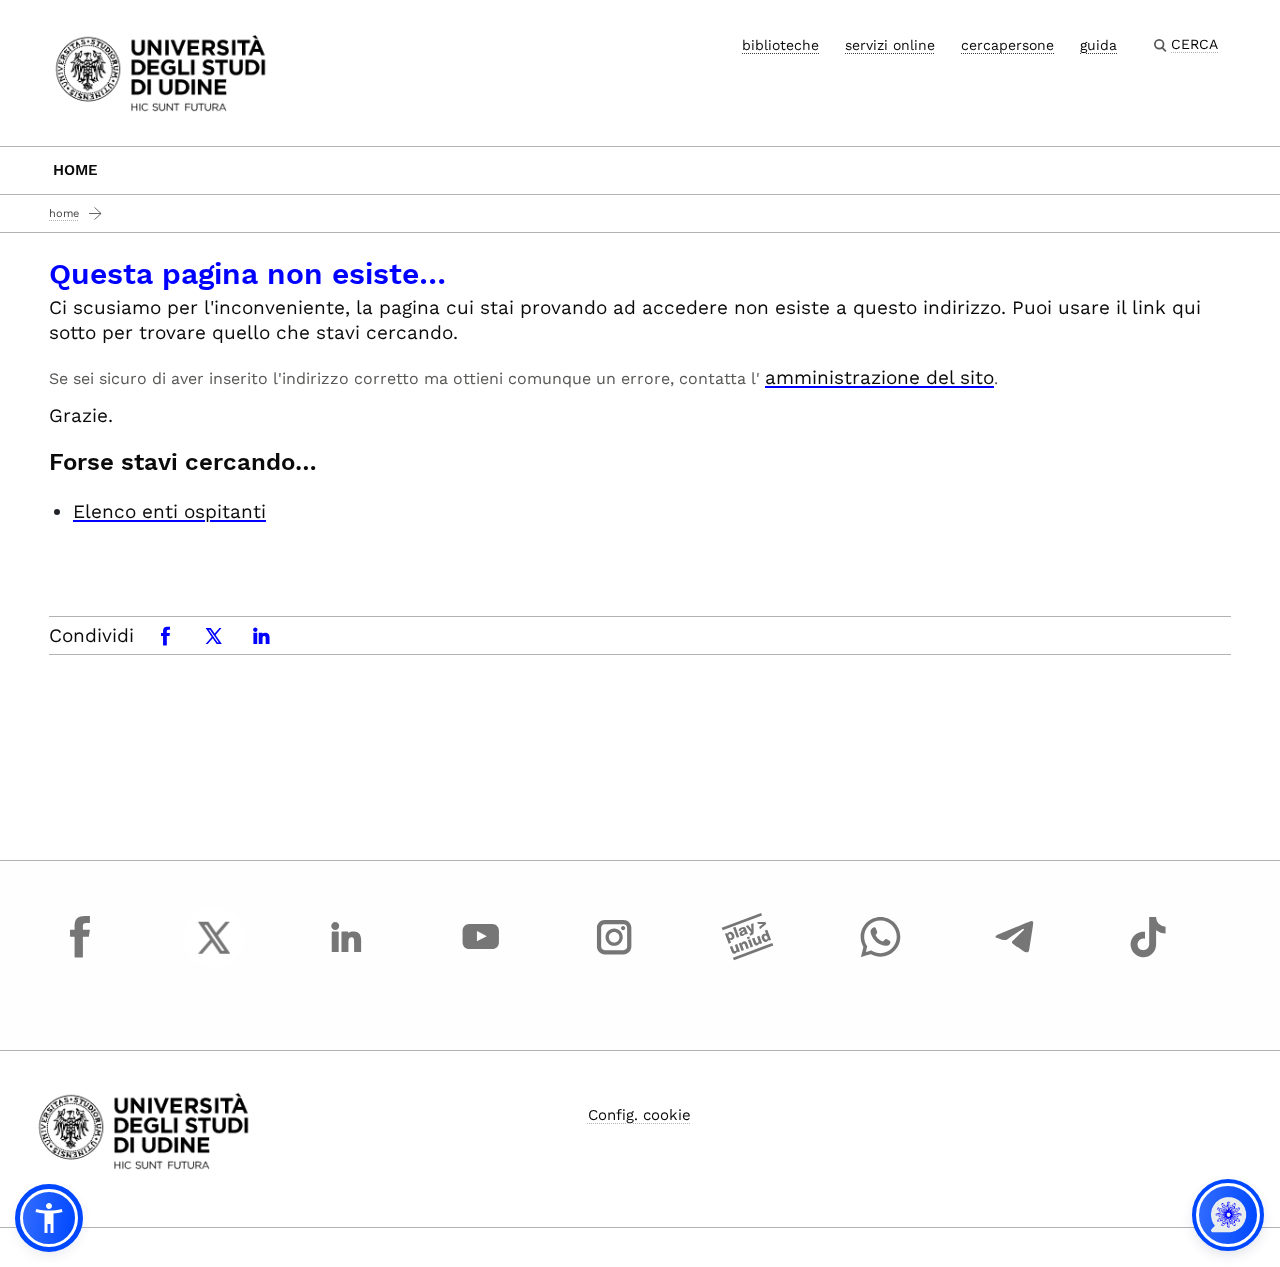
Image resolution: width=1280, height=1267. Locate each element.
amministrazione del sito (879, 377)
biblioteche (780, 45)
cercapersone (1007, 45)
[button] (49, 1218)
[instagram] (614, 956)
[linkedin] (347, 956)
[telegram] (1015, 956)
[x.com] (214, 956)
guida (1098, 45)
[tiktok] (1148, 956)
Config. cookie (639, 1115)
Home (75, 170)
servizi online (890, 45)
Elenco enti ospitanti (169, 511)
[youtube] (481, 956)
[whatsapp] (881, 956)
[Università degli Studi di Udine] (160, 71)
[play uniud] (748, 956)
